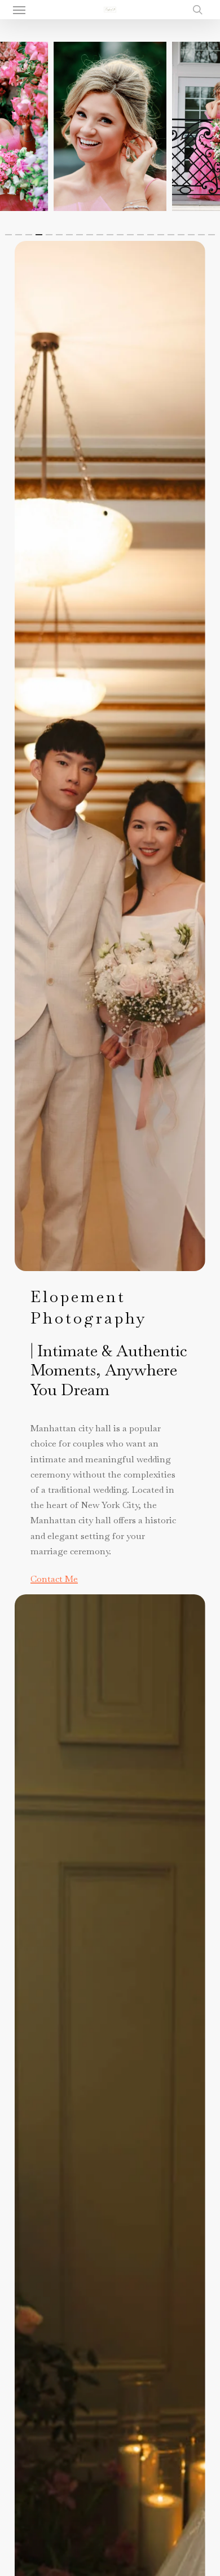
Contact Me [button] (54, 1579)
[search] (195, 10)
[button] (19, 10)
